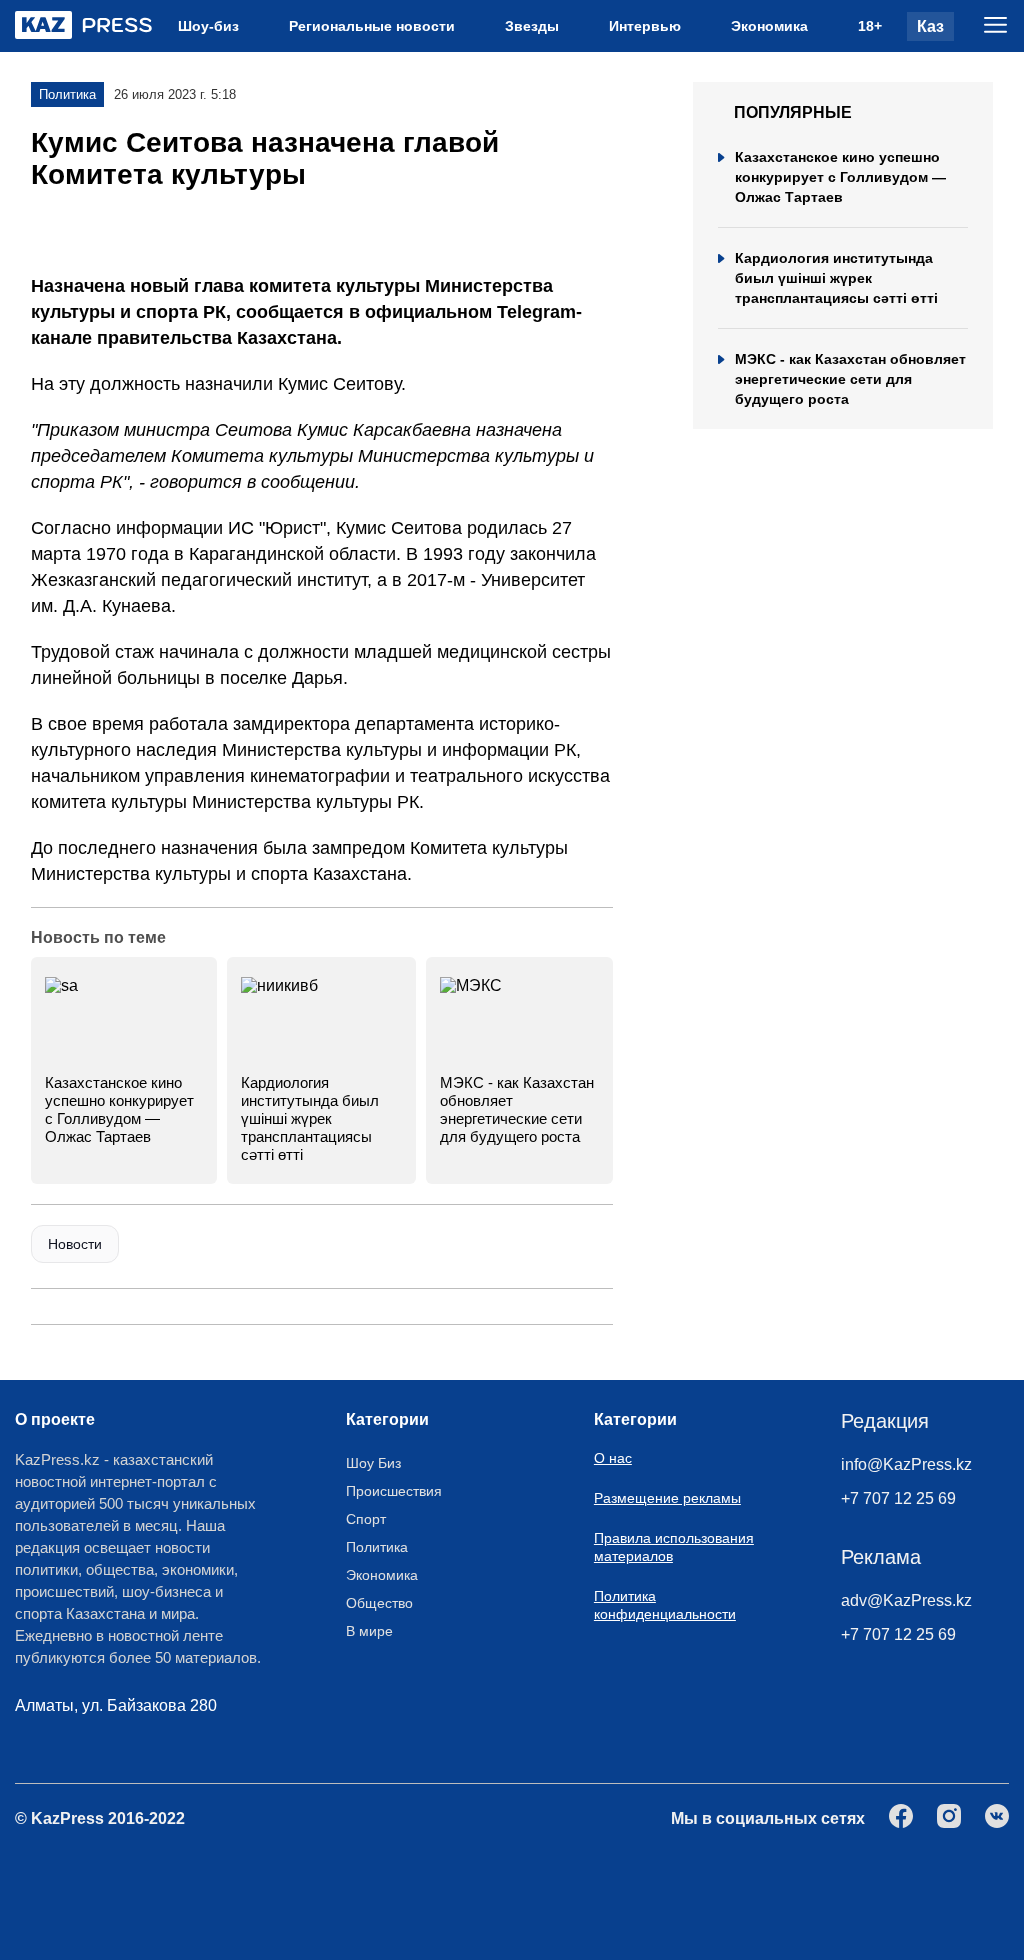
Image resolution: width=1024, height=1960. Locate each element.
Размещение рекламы (667, 1498)
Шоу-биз (208, 26)
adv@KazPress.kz (906, 1600)
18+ (870, 26)
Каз (930, 26)
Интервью (645, 26)
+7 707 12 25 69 (898, 1498)
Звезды (532, 26)
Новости (75, 1244)
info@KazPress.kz (906, 1464)
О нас (613, 1458)
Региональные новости (372, 26)
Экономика (769, 26)
